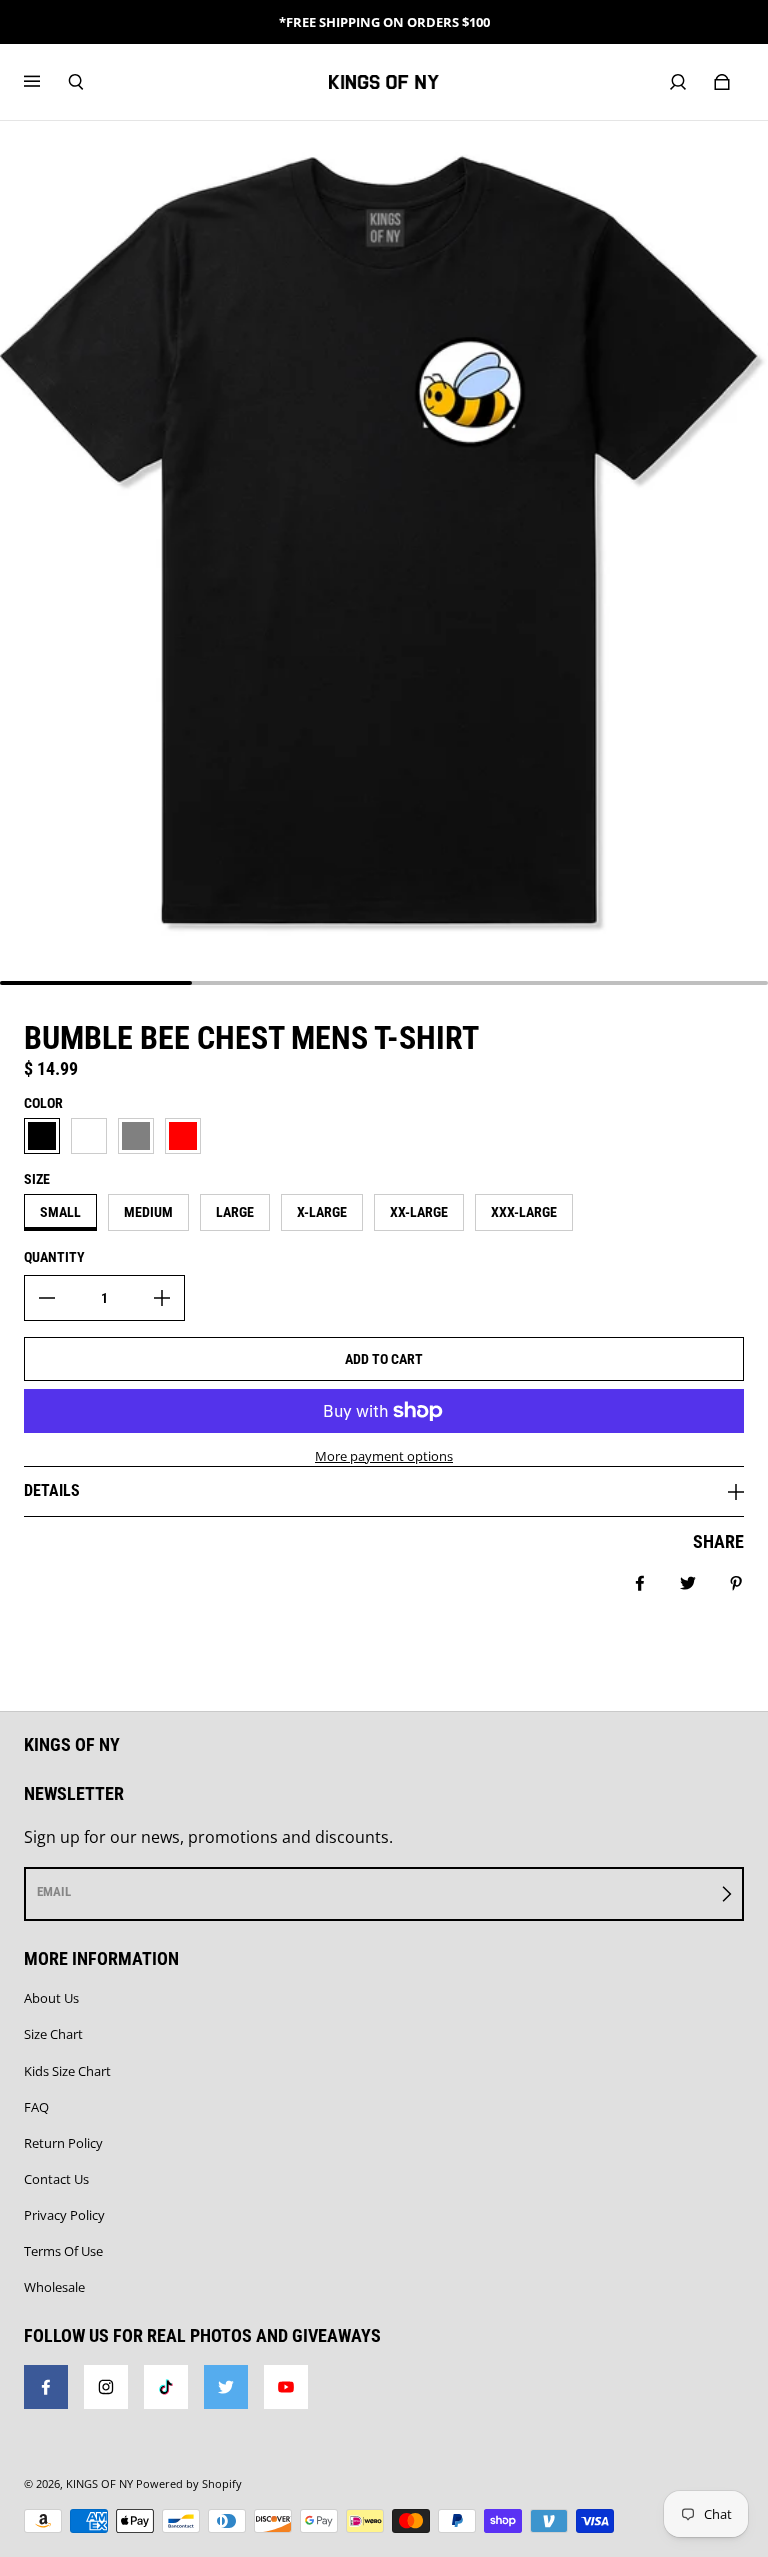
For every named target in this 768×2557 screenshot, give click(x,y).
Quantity (54, 1257)
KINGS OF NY (99, 2484)
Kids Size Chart (67, 2071)
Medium (148, 1212)
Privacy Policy (64, 2215)
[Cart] (722, 82)
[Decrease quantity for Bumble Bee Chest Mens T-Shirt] (47, 1298)
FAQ (36, 2107)
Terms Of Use (63, 2251)
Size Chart (53, 2034)
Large (235, 1212)
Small (60, 1212)
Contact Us (56, 2179)
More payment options (384, 1456)
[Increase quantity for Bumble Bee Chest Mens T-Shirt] (162, 1298)
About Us (51, 1998)
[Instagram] (106, 2387)
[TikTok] (166, 2387)
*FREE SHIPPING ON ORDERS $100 (384, 22)
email (54, 1891)
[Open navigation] (46, 82)
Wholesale (54, 2287)
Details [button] (52, 1490)
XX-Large (419, 1212)
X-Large (322, 1212)
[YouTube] (286, 2387)
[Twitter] (226, 2387)
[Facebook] (46, 2387)
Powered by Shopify (189, 2484)
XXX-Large (524, 1212)
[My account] (678, 82)
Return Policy (63, 2143)
